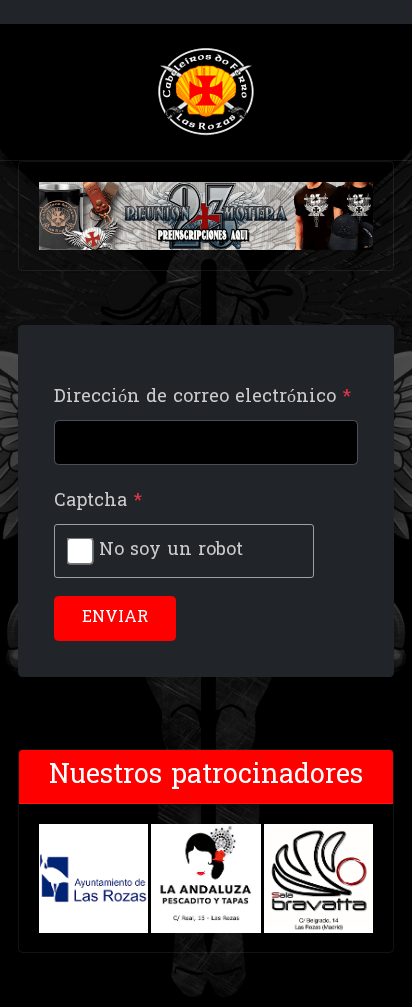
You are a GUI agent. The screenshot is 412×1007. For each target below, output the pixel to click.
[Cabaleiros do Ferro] (206, 92)
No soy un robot (171, 550)
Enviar (115, 618)
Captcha (98, 501)
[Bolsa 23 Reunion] (206, 216)
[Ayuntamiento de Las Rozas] (93, 878)
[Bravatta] (318, 878)
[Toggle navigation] (26, 92)
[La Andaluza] (205, 878)
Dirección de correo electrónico (202, 397)
